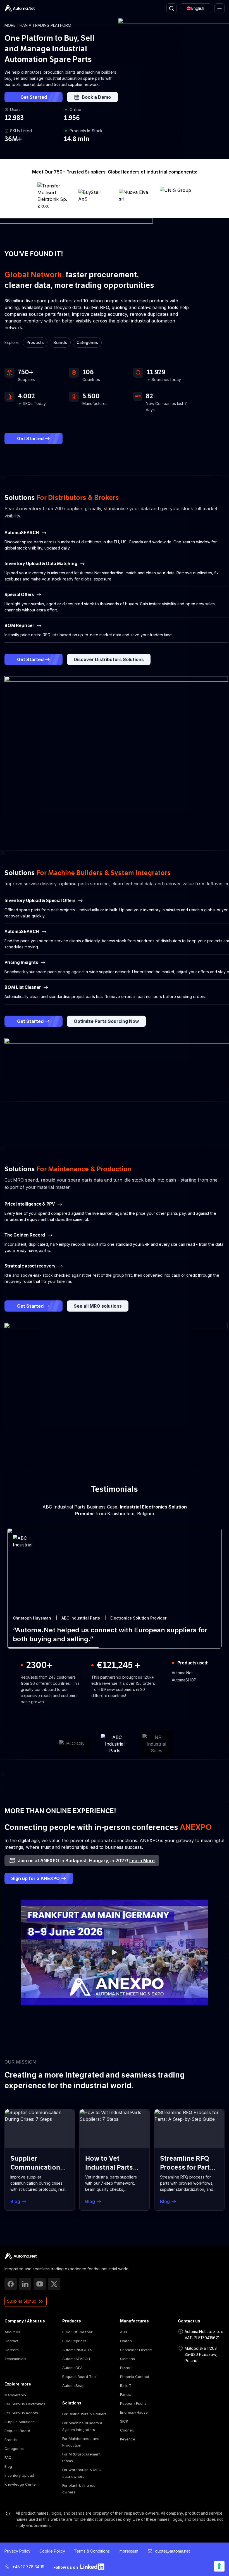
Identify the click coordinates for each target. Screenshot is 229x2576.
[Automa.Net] (20, 8)
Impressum (128, 2551)
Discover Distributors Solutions (109, 659)
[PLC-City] (73, 1744)
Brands (60, 342)
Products (35, 342)
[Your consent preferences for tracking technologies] (219, 2566)
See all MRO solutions (98, 1306)
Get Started (34, 97)
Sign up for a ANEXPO (35, 1878)
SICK (124, 2421)
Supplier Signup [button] (22, 2301)
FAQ (8, 2457)
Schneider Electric (136, 2350)
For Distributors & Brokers (84, 2414)
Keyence (128, 2439)
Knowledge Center (21, 2484)
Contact (11, 2341)
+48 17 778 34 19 (28, 2567)
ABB (124, 2332)
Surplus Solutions (20, 2422)
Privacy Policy (17, 2551)
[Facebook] (11, 2284)
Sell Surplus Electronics (25, 2404)
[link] (21, 2256)
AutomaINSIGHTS (77, 2350)
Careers (12, 2350)
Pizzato (126, 2368)
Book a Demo (96, 97)
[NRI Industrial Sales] (156, 1744)
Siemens (127, 2359)
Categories (87, 342)
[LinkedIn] (25, 2284)
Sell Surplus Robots (21, 2413)
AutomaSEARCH (76, 2359)
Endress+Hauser (135, 2412)
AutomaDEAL (73, 2368)
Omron (126, 2341)
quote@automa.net (172, 2551)
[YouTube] (40, 2284)
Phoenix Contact (135, 2377)
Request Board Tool (79, 2377)
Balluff (126, 2385)
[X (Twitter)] (54, 2284)
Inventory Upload (19, 2475)
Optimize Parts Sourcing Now (106, 1021)
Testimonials (15, 2359)
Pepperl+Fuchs (133, 2403)
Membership (15, 2395)
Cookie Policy (52, 2551)
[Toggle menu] (220, 8)
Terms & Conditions (92, 2551)
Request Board (17, 2431)
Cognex (127, 2430)
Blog (8, 2466)
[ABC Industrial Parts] (115, 1744)
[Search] (171, 8)
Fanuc (126, 2394)
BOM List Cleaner (77, 2332)
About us (12, 2332)
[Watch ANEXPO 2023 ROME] (115, 1952)
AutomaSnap (73, 2385)
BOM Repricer (74, 2341)
